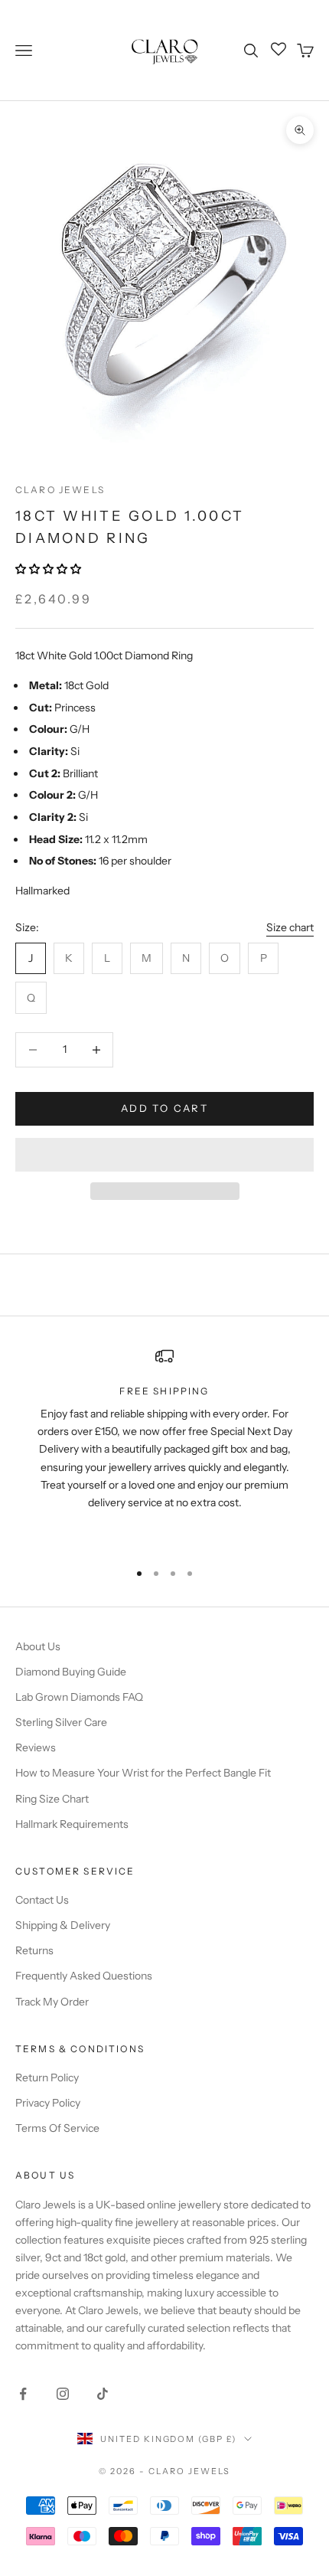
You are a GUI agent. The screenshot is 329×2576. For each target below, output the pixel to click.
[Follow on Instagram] (63, 2394)
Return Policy (47, 2077)
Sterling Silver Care (61, 1722)
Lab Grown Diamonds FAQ (79, 1697)
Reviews (36, 1747)
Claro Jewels (60, 490)
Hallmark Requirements (72, 1824)
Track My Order (52, 2002)
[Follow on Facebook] (23, 2394)
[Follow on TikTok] (103, 2394)
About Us (38, 1646)
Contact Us (42, 1900)
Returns (34, 1950)
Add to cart (164, 1108)
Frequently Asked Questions (84, 1976)
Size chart (290, 927)
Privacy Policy (48, 2103)
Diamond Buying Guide (71, 1672)
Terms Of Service (57, 2128)
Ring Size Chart (52, 1799)
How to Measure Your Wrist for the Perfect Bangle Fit (143, 1773)
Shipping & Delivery (63, 1925)
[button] (49, 569)
